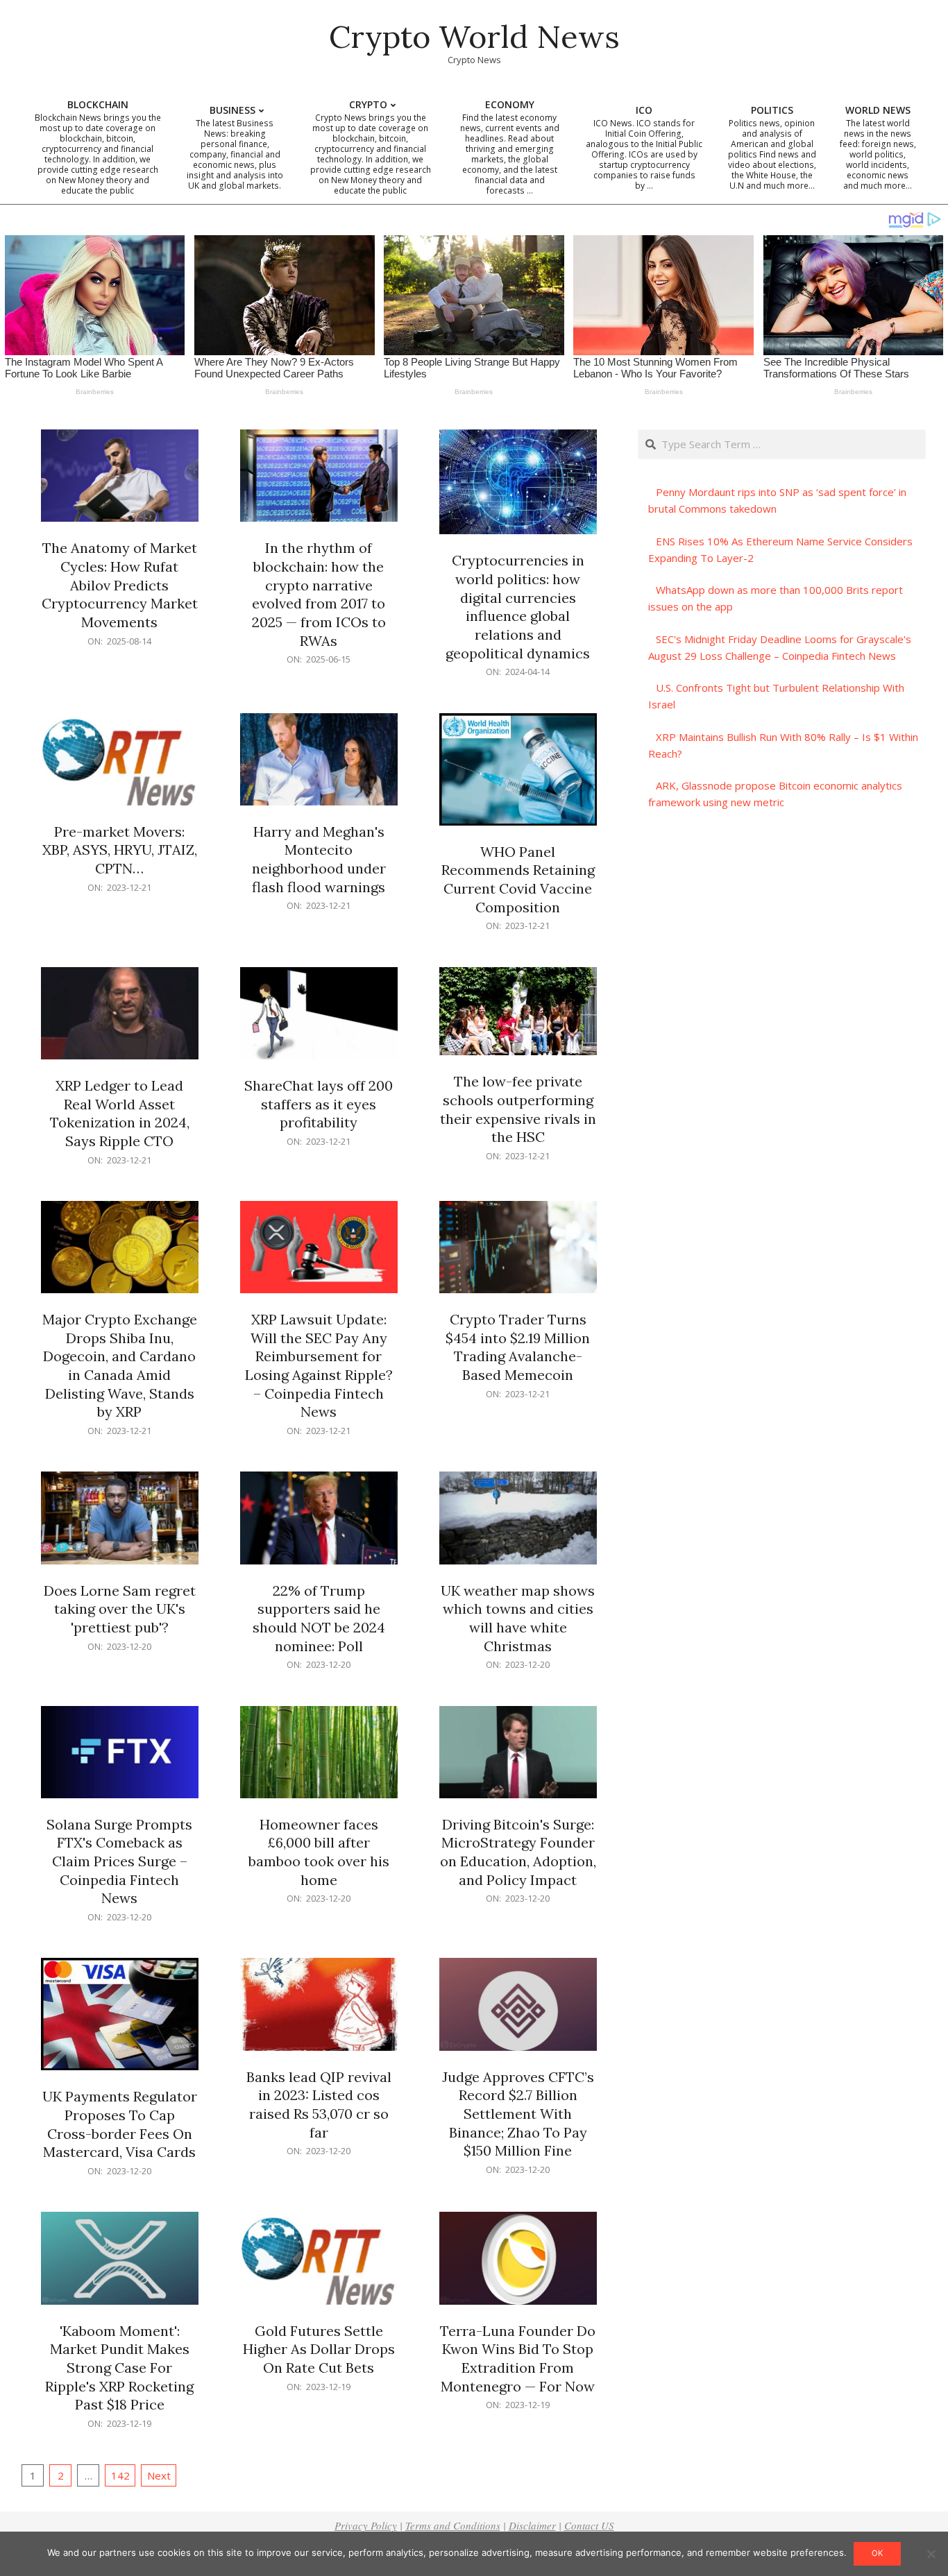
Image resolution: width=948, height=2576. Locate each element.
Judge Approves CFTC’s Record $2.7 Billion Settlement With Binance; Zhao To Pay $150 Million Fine (518, 2114)
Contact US (589, 2525)
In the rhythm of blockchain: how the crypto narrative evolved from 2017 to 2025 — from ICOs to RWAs (319, 594)
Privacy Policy (366, 2525)
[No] (931, 2554)
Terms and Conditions (453, 2525)
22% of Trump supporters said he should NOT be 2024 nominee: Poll (319, 1618)
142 (120, 2475)
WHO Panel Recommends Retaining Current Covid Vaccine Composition (518, 879)
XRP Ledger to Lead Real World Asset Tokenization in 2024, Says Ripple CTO (120, 1113)
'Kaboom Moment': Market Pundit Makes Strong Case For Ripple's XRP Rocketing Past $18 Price (119, 2368)
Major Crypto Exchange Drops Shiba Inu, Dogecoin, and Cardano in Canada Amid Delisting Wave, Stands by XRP (120, 1365)
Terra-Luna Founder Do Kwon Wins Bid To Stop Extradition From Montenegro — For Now (518, 2359)
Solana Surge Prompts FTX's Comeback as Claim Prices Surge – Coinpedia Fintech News (119, 1861)
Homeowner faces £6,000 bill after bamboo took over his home (319, 1852)
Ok (877, 2553)
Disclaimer (532, 2525)
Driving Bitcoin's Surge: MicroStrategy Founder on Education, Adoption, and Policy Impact (518, 1852)
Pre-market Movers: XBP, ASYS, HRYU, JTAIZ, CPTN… (120, 850)
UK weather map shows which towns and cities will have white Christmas (518, 1618)
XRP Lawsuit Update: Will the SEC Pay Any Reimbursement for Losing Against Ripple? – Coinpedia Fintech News (319, 1365)
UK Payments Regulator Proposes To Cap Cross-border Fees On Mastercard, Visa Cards (120, 2124)
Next (159, 2475)
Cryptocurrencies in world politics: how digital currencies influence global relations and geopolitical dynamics (518, 606)
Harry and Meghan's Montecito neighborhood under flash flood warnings (319, 859)
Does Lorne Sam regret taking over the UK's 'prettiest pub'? (120, 1609)
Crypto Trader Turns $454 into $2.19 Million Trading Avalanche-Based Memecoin (518, 1347)
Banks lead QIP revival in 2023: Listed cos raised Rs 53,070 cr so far (319, 2105)
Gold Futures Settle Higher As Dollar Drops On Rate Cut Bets (319, 2349)
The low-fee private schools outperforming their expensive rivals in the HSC (518, 1109)
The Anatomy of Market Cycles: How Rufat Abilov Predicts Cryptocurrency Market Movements (120, 585)
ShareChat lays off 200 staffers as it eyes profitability (319, 1104)
